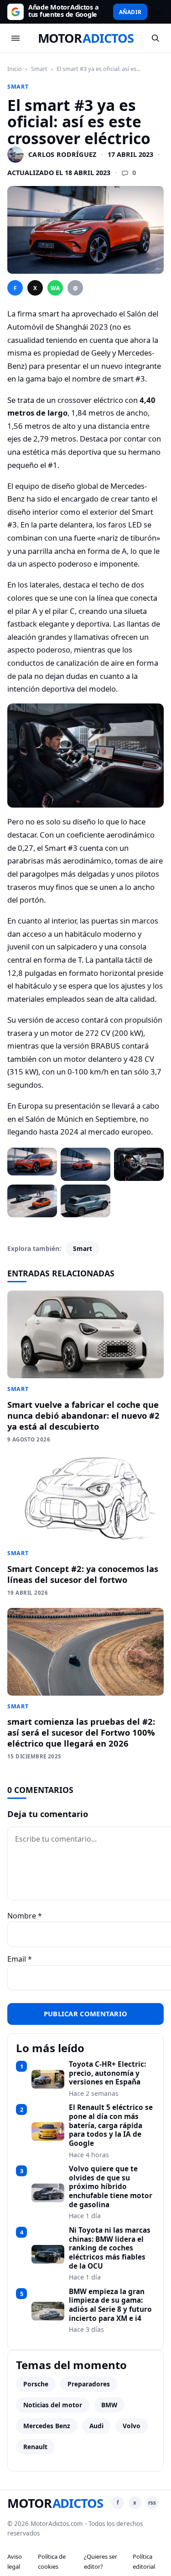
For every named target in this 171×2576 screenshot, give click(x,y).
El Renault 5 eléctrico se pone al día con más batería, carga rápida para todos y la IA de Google (111, 2125)
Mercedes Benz (47, 2426)
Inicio (15, 69)
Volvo (132, 2426)
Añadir (130, 12)
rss (152, 2503)
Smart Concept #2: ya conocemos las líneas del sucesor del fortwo (83, 1574)
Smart (39, 69)
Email (20, 1959)
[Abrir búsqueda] (155, 38)
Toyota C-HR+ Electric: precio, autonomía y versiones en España (107, 2073)
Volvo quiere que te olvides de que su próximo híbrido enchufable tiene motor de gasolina (111, 2187)
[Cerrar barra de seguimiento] (157, 12)
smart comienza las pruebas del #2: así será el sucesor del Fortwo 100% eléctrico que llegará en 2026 (81, 1732)
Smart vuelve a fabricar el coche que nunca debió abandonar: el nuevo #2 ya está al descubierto (83, 1415)
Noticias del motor (53, 2405)
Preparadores (89, 2384)
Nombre (25, 1916)
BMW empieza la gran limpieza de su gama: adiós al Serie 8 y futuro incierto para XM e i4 (110, 2305)
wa (55, 288)
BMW (109, 2405)
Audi (96, 2426)
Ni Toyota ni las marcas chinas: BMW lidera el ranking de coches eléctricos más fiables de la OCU (110, 2248)
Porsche (36, 2384)
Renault (35, 2447)
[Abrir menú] (16, 38)
